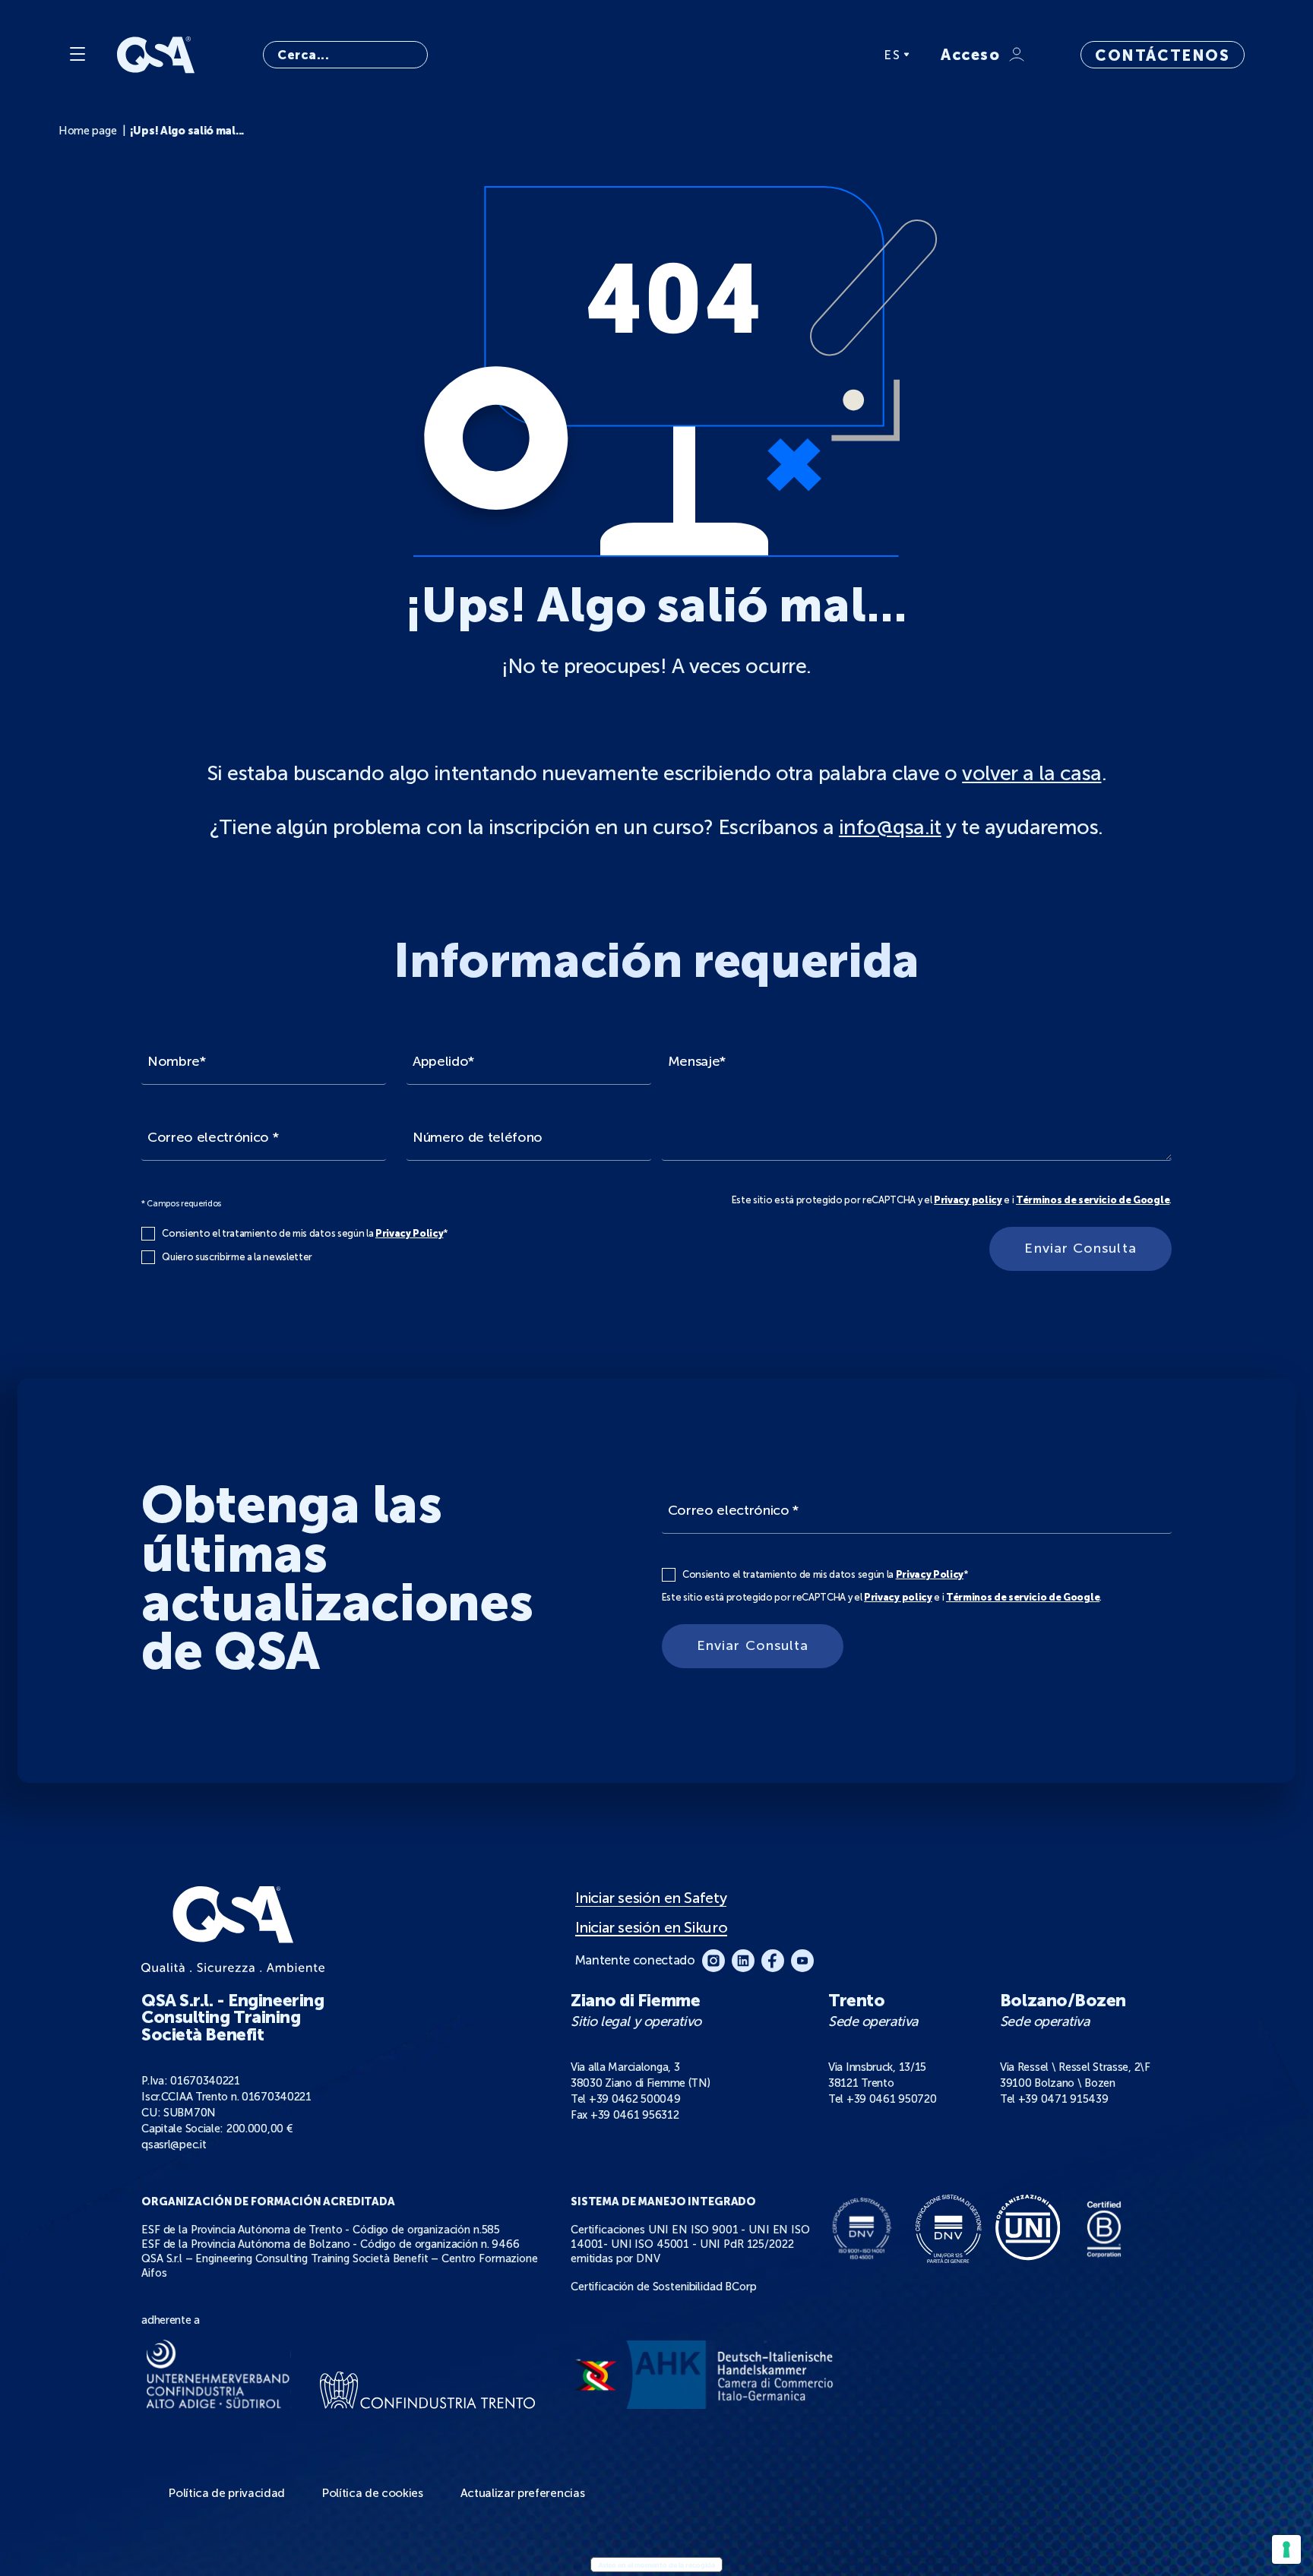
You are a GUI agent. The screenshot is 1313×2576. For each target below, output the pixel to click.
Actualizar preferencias (523, 2493)
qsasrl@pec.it (174, 2145)
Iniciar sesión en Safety (651, 1898)
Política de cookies (373, 2493)
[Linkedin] (743, 1961)
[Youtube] (802, 1961)
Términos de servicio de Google (1093, 1200)
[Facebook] (773, 1961)
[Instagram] (713, 1961)
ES (892, 55)
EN (894, 107)
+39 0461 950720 (892, 2099)
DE (893, 91)
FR (892, 124)
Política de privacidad (227, 2493)
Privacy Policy (409, 1233)
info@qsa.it (890, 827)
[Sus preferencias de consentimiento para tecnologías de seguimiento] (1286, 2549)
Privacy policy (968, 1200)
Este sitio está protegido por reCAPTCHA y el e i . (952, 1200)
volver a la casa (1031, 773)
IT (891, 75)
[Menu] (78, 55)
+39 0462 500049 (635, 2099)
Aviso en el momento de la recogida (656, 2565)
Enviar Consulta (1080, 1248)
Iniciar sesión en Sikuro (651, 1928)
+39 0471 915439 (1063, 2099)
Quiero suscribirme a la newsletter (237, 1257)
